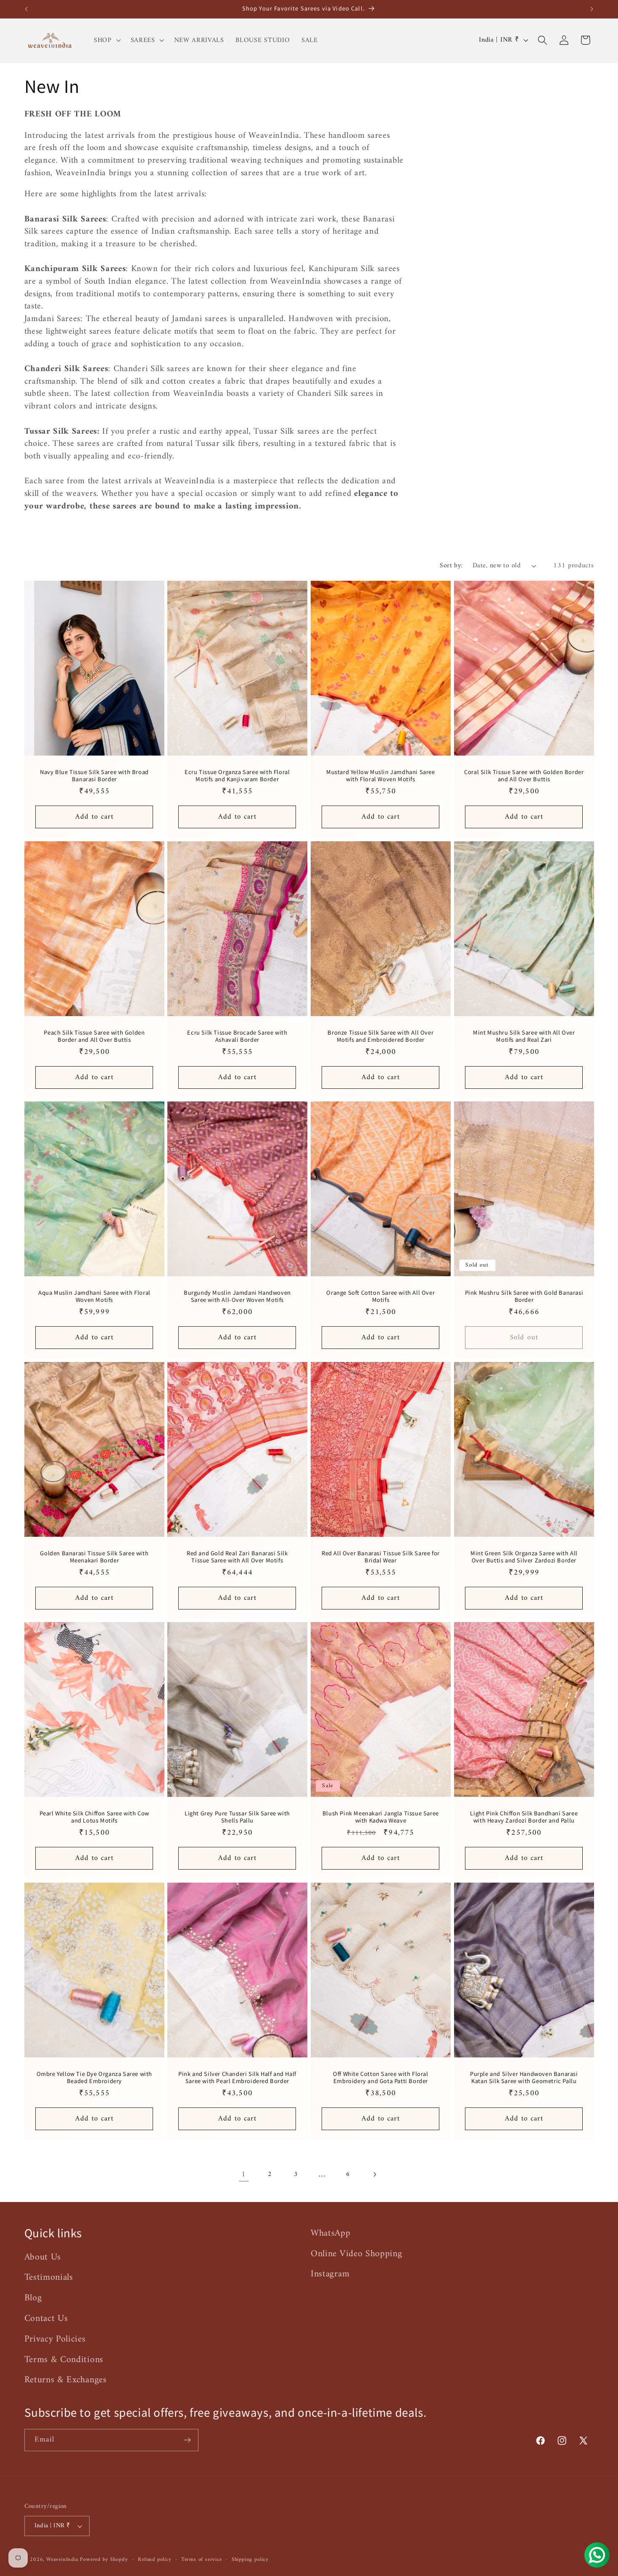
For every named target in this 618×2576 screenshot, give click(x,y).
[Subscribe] (187, 2440)
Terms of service (202, 2560)
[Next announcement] (592, 9)
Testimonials (49, 2277)
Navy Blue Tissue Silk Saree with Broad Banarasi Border (94, 776)
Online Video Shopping (357, 2254)
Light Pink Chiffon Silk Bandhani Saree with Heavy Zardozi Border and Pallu (524, 1817)
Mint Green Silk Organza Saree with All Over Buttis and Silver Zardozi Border (524, 1557)
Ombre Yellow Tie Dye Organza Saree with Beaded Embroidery (94, 2078)
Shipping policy (250, 2560)
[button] (106, 40)
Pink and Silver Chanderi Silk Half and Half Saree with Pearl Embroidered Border (237, 2078)
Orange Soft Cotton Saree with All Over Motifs (380, 1296)
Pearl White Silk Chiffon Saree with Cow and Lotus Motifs (94, 1817)
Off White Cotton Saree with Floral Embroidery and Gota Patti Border (380, 2078)
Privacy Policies (55, 2339)
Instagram (330, 2274)
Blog (33, 2298)
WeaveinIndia (62, 2560)
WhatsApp (331, 2234)
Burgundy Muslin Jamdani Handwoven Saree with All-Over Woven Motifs (237, 1296)
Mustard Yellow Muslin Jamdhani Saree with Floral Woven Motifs (381, 776)
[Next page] (374, 2174)
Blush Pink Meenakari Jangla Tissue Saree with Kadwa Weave (381, 1817)
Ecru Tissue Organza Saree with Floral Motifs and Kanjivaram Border (238, 776)
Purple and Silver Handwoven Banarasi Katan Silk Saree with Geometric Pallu (524, 2078)
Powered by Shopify (104, 2560)
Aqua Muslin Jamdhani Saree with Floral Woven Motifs (94, 1296)
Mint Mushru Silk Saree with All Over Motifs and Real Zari (524, 1036)
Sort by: (451, 566)
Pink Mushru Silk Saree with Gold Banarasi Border (524, 1296)
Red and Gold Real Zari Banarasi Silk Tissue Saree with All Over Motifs (237, 1557)
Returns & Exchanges (66, 2380)
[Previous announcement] (26, 9)
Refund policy (154, 2560)
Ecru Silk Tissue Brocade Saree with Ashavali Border (238, 1036)
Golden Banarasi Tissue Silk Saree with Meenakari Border (94, 1557)
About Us (43, 2257)
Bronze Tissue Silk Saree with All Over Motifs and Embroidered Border (380, 1036)
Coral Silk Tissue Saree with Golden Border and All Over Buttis (524, 776)
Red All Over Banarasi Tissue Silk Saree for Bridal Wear (381, 1557)
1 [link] (244, 2174)
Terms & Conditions (64, 2360)
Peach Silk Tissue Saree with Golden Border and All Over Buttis (94, 1036)
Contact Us (46, 2319)
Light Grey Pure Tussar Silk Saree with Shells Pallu (237, 1817)
